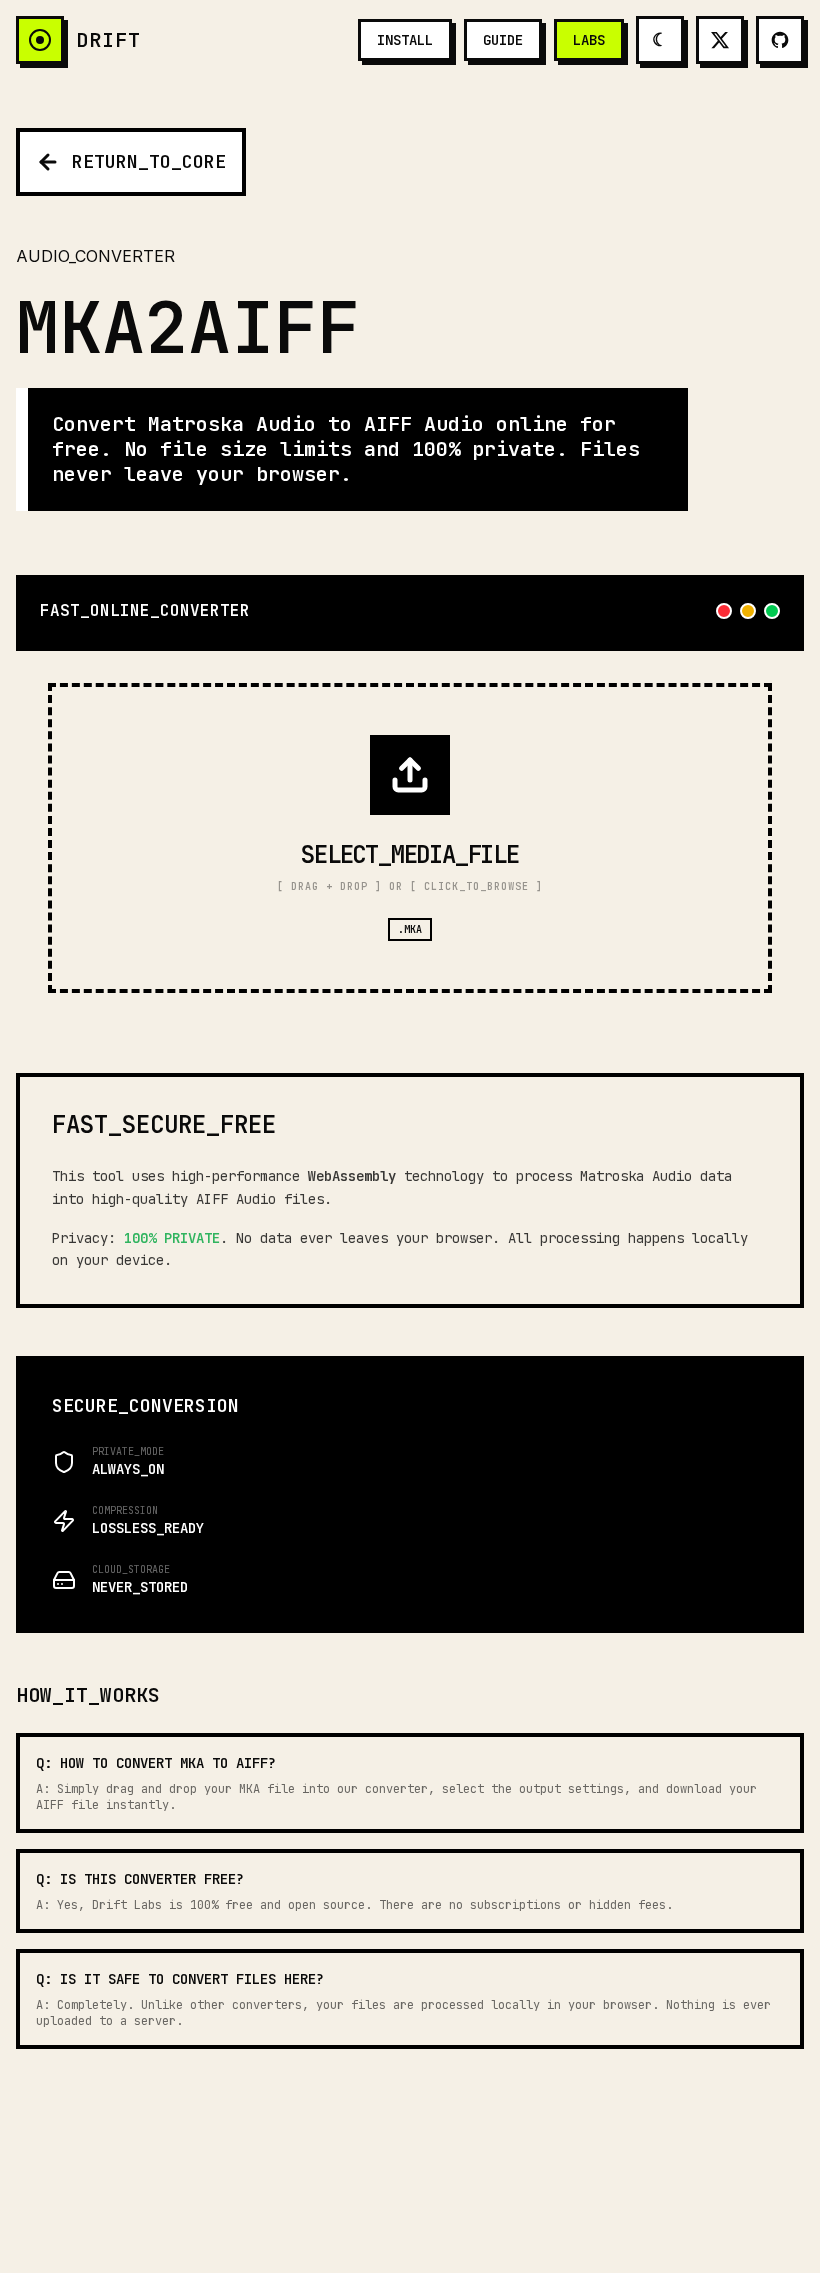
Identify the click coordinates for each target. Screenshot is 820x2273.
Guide (503, 40)
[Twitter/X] (720, 40)
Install (405, 40)
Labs (589, 40)
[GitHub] (780, 40)
